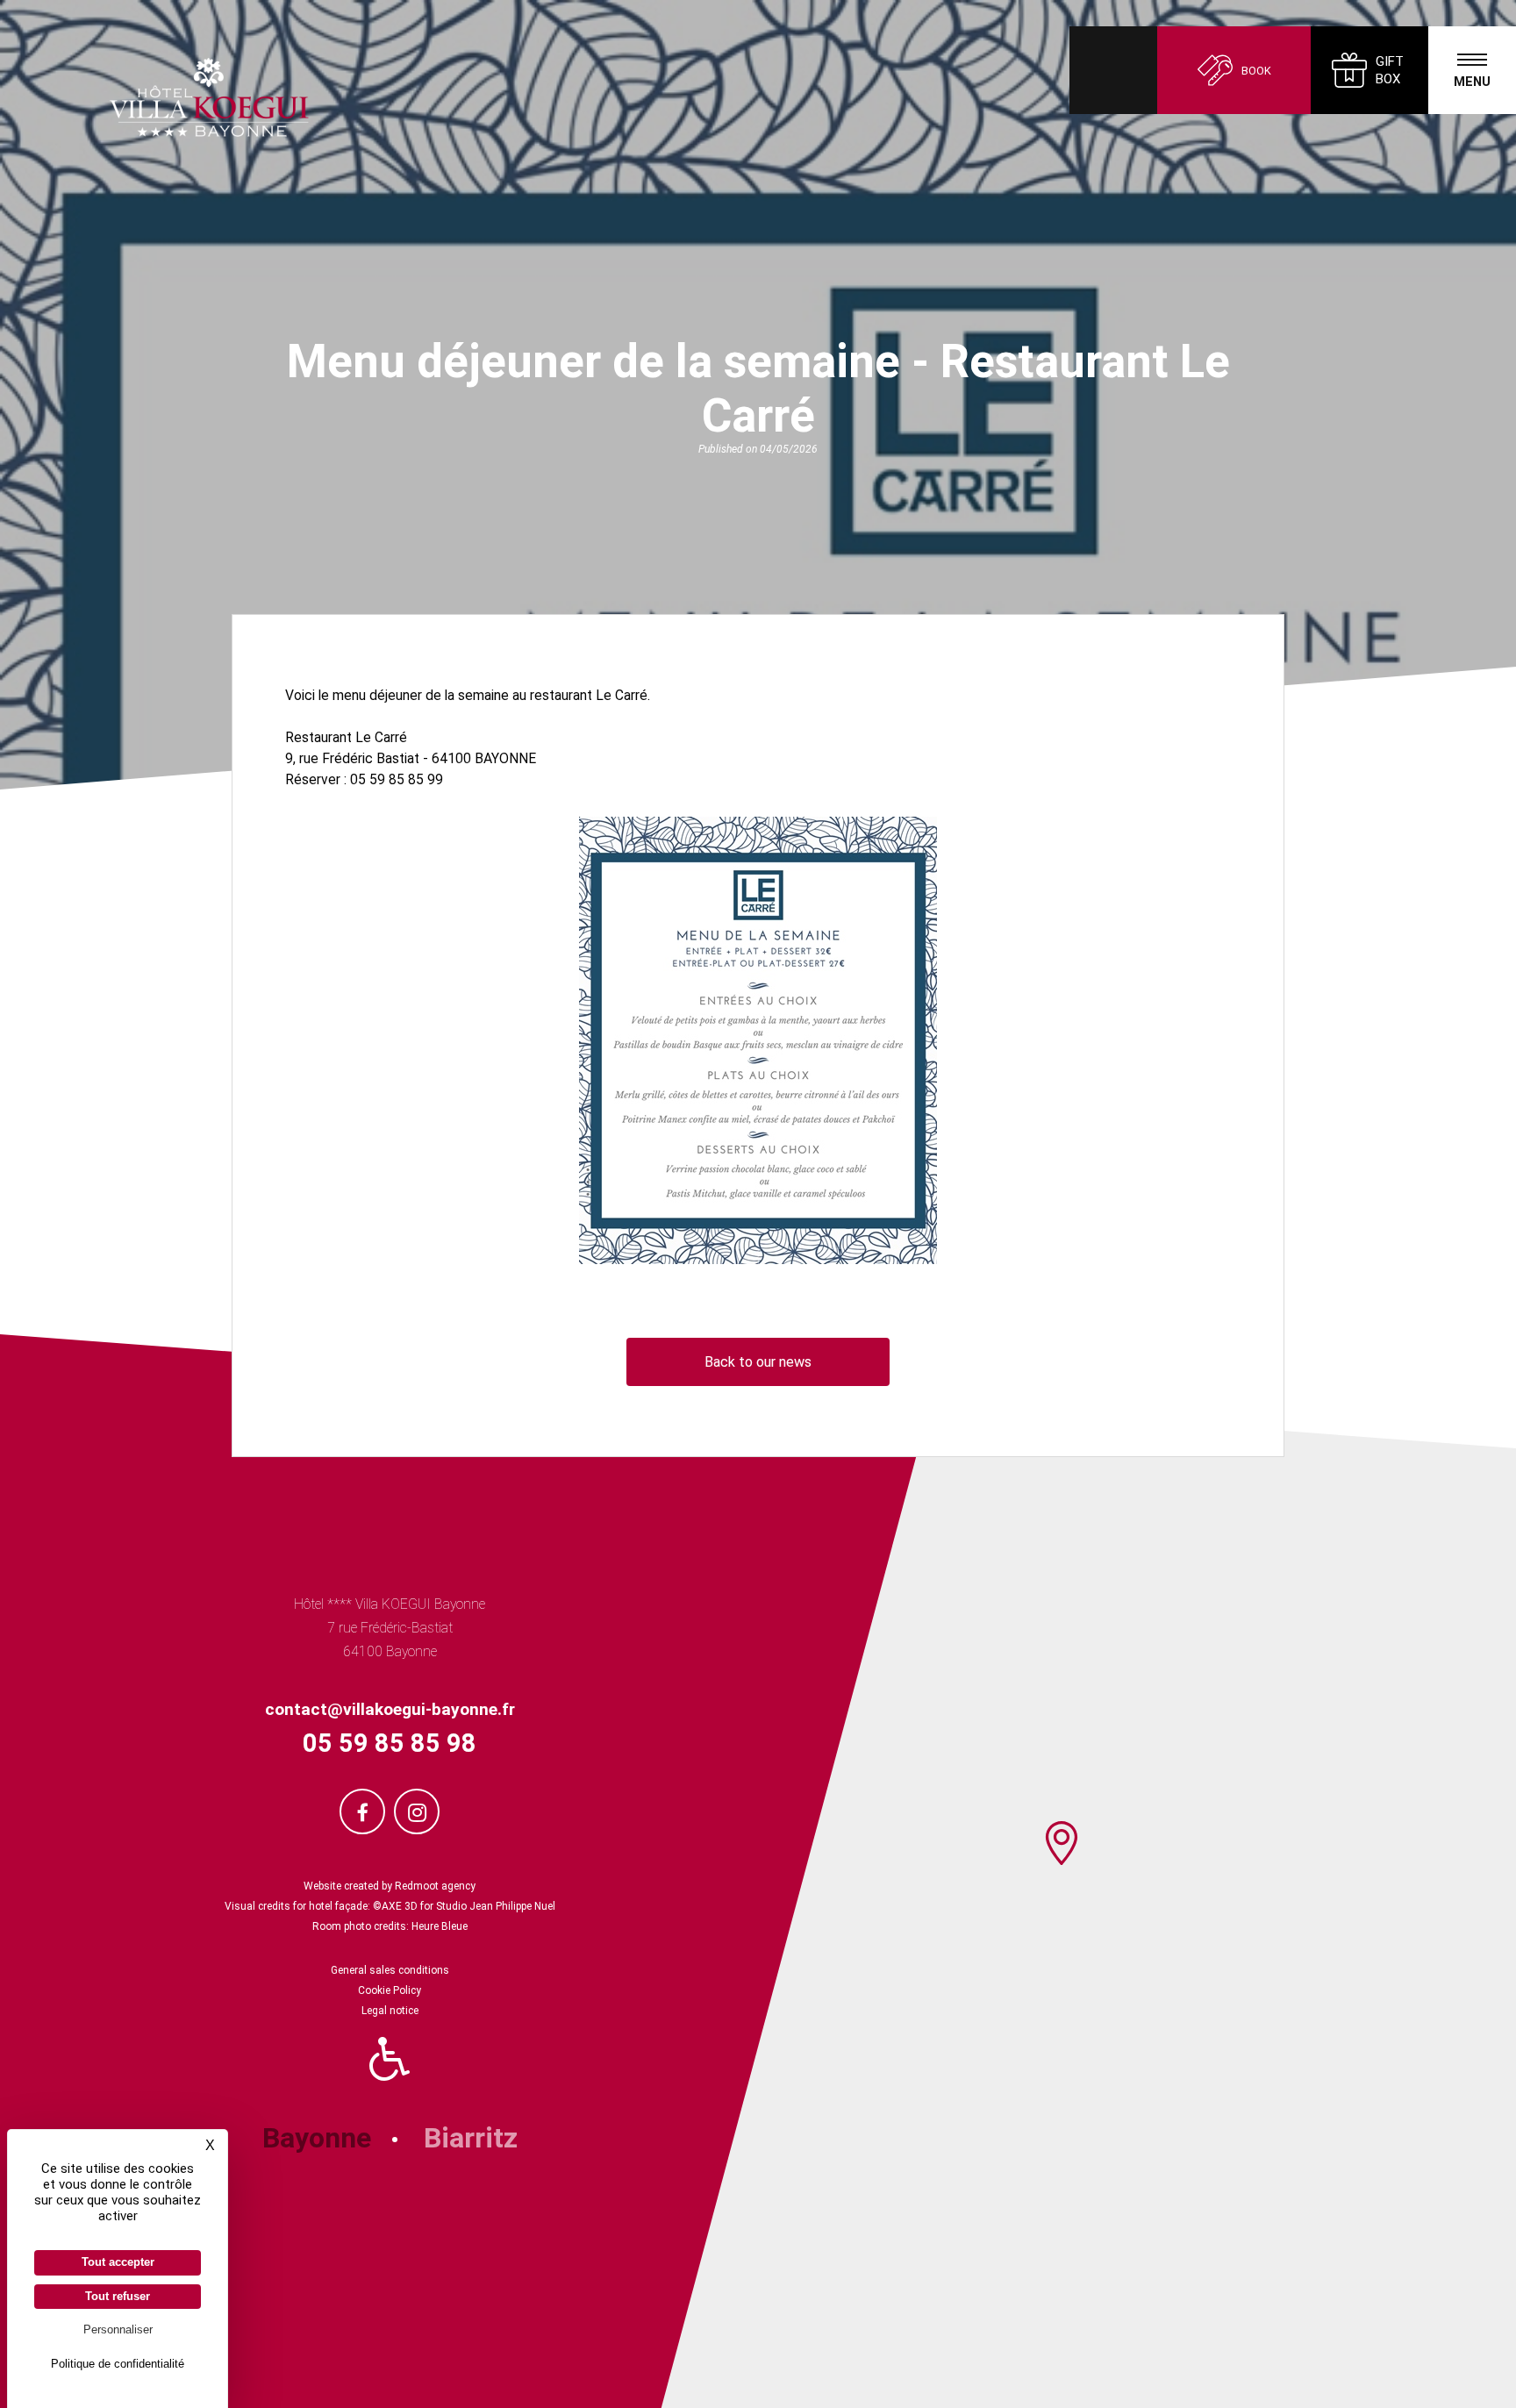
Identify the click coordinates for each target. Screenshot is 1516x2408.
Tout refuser (118, 2296)
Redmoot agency (435, 1886)
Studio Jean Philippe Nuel (496, 1906)
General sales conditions (390, 1970)
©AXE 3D (394, 1906)
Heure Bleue (438, 1926)
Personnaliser (118, 2329)
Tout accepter (118, 2262)
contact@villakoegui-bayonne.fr (390, 1709)
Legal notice (390, 2011)
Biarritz (471, 2138)
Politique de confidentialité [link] (118, 2364)
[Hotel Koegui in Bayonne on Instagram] (417, 1811)
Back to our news (758, 1362)
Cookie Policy (390, 1990)
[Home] (154, 97)
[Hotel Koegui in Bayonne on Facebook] (362, 1811)
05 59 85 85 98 (390, 1743)
